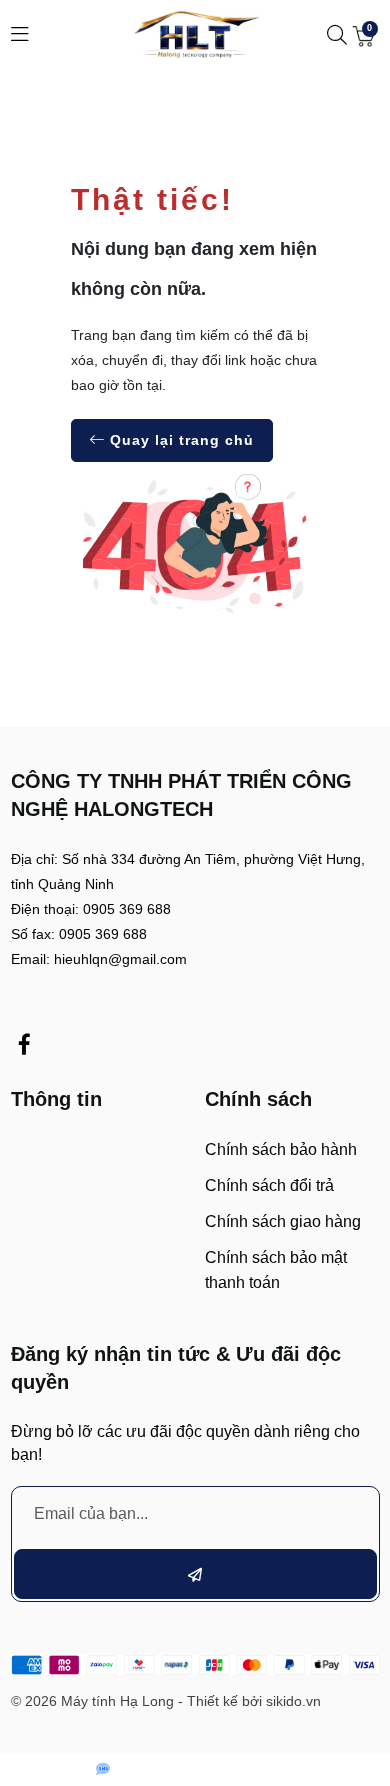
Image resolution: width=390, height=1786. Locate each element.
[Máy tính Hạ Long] (195, 34)
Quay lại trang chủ (179, 440)
